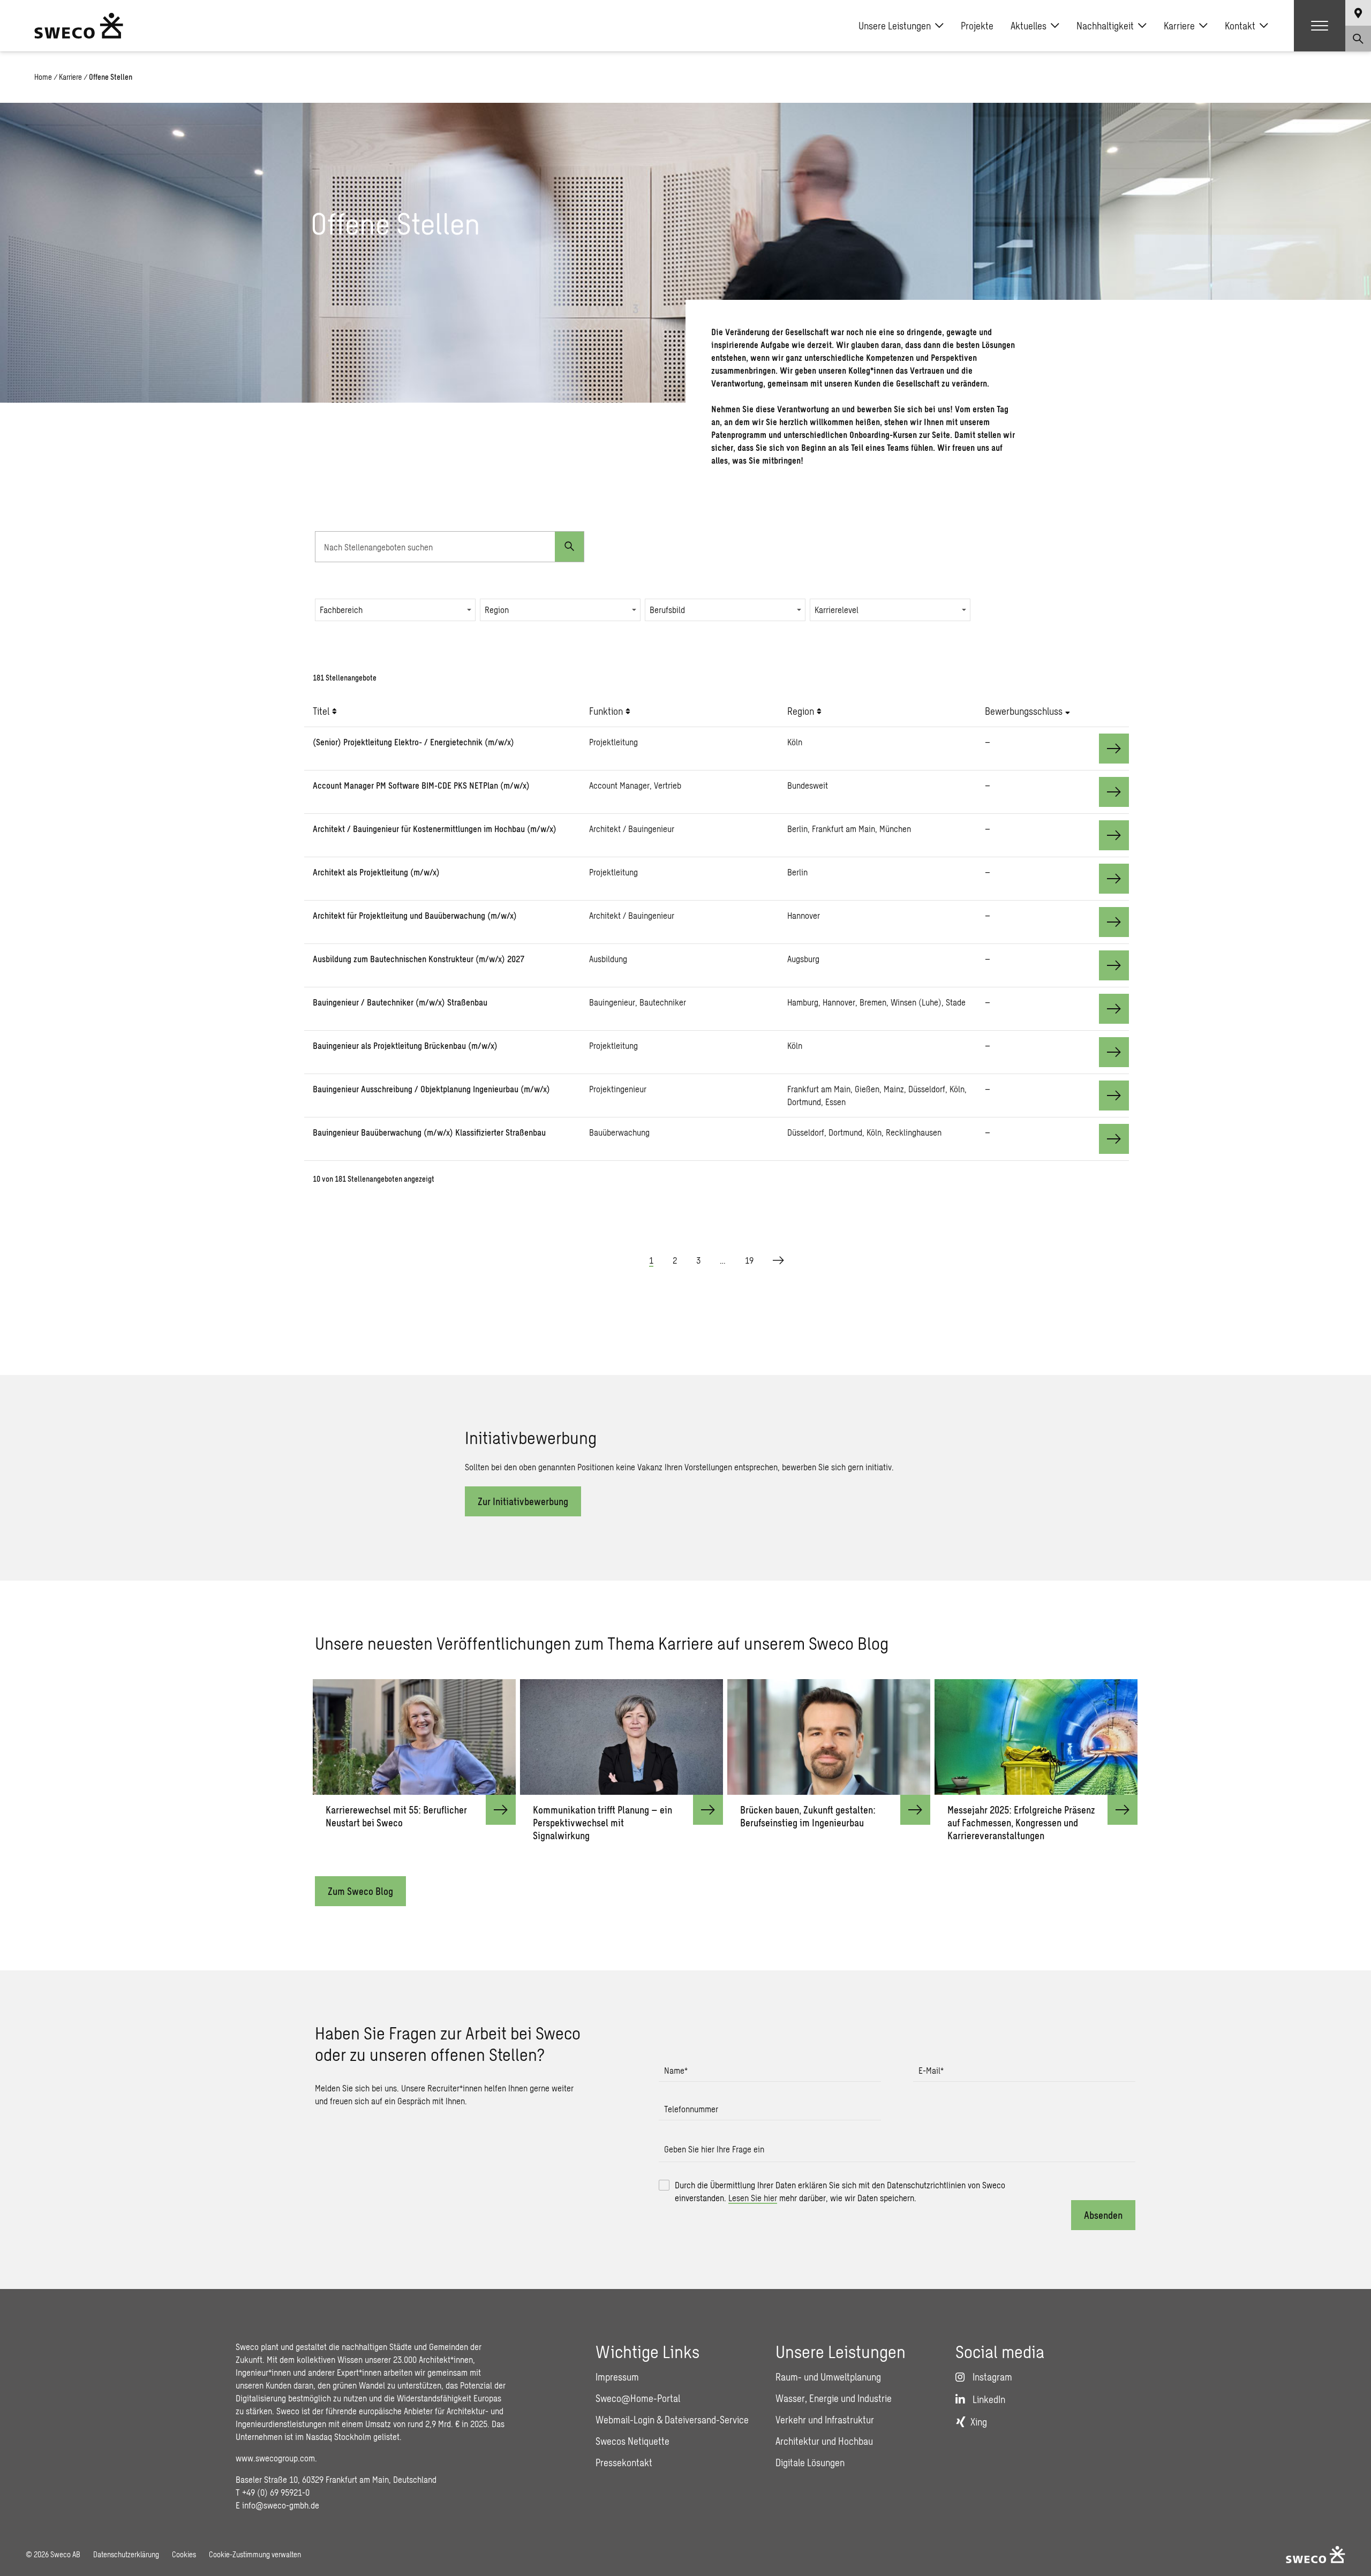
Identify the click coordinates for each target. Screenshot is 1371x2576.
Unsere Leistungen (895, 26)
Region (497, 610)
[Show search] (1358, 39)
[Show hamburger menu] (1320, 26)
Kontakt (1240, 26)
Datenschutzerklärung (126, 2554)
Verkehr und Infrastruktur (825, 2420)
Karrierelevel (837, 610)
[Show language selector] (1358, 13)
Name (676, 2070)
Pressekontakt (624, 2462)
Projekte (977, 26)
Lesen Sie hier (753, 2198)
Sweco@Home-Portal (638, 2398)
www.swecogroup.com (275, 2458)
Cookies (184, 2554)
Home (43, 77)
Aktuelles (1029, 26)
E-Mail (931, 2070)
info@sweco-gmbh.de (281, 2505)
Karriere (1179, 26)
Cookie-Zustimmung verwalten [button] (255, 2554)
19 (749, 1260)
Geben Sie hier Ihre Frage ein (714, 2149)
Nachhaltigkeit (1105, 26)
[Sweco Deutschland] (79, 26)
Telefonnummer (691, 2109)
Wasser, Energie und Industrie (834, 2398)
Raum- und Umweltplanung (828, 2377)
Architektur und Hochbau (824, 2441)
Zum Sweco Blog (360, 1891)
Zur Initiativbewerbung (523, 1501)
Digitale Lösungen (810, 2462)
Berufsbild (667, 610)
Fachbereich (341, 610)
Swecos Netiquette (632, 2441)
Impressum (617, 2377)
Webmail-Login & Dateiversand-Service (672, 2420)
